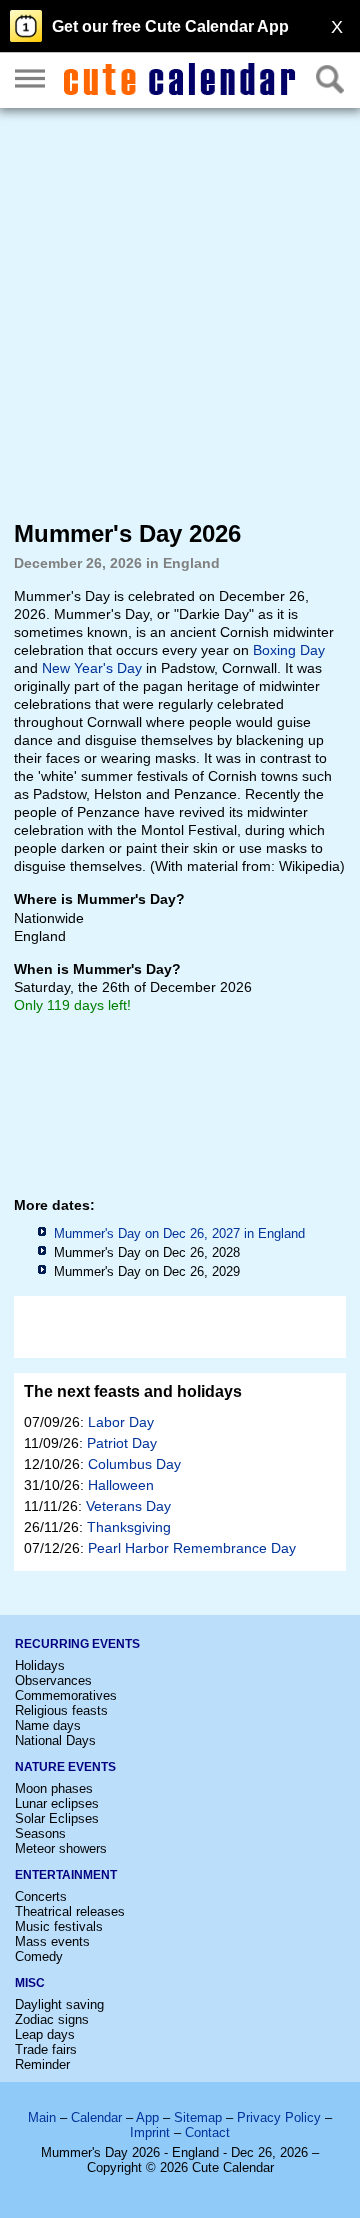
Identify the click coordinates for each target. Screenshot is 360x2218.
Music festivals (59, 1926)
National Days (55, 1740)
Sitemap (198, 2117)
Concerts (41, 1896)
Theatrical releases (70, 1911)
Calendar (96, 2117)
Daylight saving (59, 2004)
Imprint (150, 2132)
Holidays (40, 1665)
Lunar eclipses (57, 1803)
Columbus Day (134, 1464)
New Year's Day (92, 668)
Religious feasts (61, 1710)
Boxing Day (289, 650)
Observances (53, 1680)
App (147, 2117)
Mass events (52, 1941)
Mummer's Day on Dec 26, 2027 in (179, 1233)
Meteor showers (61, 1848)
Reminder (42, 2064)
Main (42, 2117)
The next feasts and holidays (133, 1391)
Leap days (45, 2034)
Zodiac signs (52, 2019)
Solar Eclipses (57, 1818)
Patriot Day (122, 1443)
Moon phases (54, 1788)
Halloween (121, 1485)
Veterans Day (128, 1506)
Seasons (40, 1833)
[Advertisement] (180, 313)
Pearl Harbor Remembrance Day (192, 1548)
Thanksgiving (129, 1527)
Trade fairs (46, 2049)
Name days (48, 1725)
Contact (207, 2132)
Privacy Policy (279, 2117)
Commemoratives (66, 1695)
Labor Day (121, 1422)
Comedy (39, 1956)
